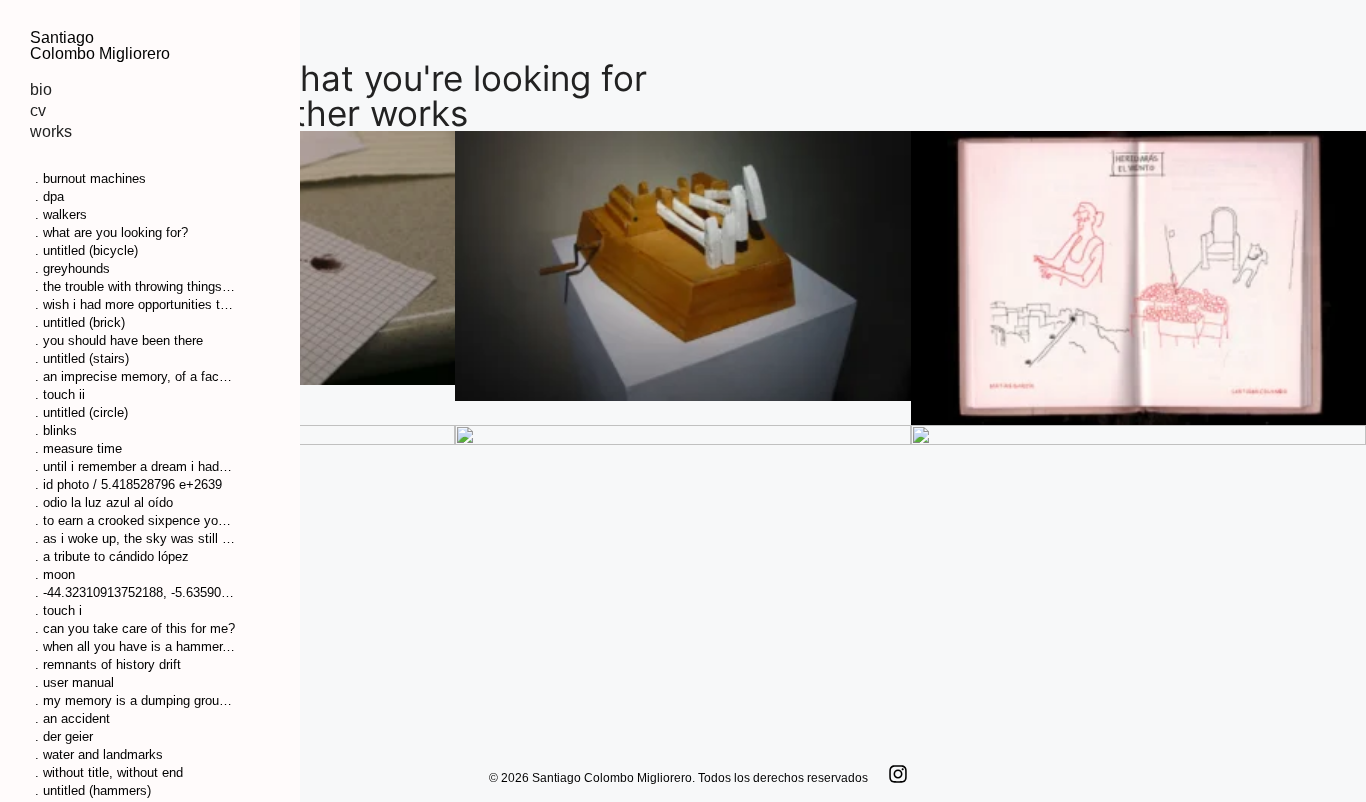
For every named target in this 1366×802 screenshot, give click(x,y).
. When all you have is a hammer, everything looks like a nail (135, 646)
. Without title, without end (109, 772)
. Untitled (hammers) (93, 790)
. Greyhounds (72, 268)
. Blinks (56, 430)
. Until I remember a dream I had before (135, 466)
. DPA (49, 196)
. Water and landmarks (99, 754)
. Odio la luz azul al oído (104, 502)
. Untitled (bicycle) (86, 250)
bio (41, 89)
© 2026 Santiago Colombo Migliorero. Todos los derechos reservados (678, 778)
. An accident (72, 718)
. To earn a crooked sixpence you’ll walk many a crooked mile (135, 520)
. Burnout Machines (90, 178)
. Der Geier (64, 736)
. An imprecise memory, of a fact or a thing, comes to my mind (135, 376)
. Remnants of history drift (108, 664)
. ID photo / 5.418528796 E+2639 (128, 484)
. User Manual (74, 682)
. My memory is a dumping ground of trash (135, 700)
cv (38, 110)
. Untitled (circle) (81, 412)
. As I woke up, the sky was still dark (135, 538)
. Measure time (78, 448)
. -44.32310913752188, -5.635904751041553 (135, 592)
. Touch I (58, 610)
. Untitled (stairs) (82, 358)
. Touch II (60, 394)
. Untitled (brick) (80, 322)
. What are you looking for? (111, 232)
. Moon (55, 574)
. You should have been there (119, 340)
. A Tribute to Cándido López (112, 556)
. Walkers (61, 214)
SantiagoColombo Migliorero (100, 45)
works (51, 131)
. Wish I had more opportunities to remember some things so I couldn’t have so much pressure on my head (135, 304)
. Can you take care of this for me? (135, 628)
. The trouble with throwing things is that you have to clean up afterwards (135, 286)
